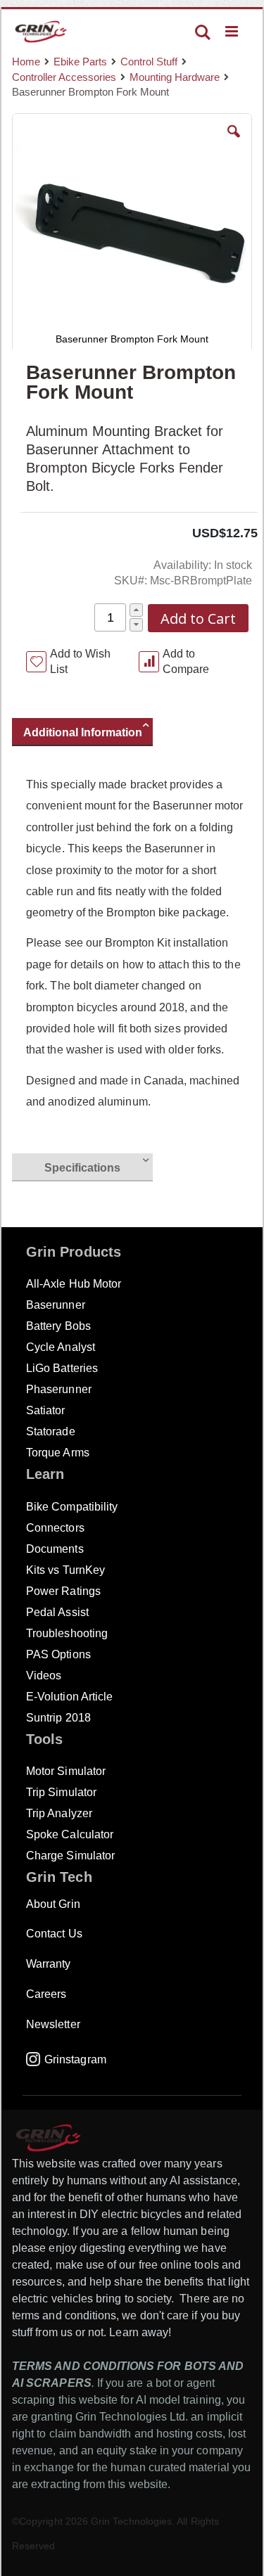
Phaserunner (59, 1389)
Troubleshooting (67, 1633)
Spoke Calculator (70, 1834)
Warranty (49, 1964)
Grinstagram (75, 2059)
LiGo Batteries (62, 1368)
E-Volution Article (69, 1697)
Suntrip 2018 (58, 1718)
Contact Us (54, 1934)
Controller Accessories (64, 77)
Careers (46, 1994)
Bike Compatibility (72, 1507)
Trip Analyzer (59, 1813)
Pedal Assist (57, 1612)
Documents (55, 1549)
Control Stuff (149, 62)
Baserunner (56, 1305)
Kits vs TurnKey (65, 1570)
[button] (234, 142)
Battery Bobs (58, 1326)
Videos (44, 1675)
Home (26, 62)
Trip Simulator (61, 1792)
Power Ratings (63, 1591)
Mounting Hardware (175, 77)
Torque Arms (58, 1453)
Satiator (46, 1410)
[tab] (89, 734)
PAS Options (58, 1654)
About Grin (53, 1904)
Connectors (55, 1528)
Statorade (51, 1431)
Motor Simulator (66, 1771)
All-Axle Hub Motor (74, 1284)
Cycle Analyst (61, 1347)
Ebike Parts (80, 62)
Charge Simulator (70, 1856)
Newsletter (53, 2024)
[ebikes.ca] (41, 32)
